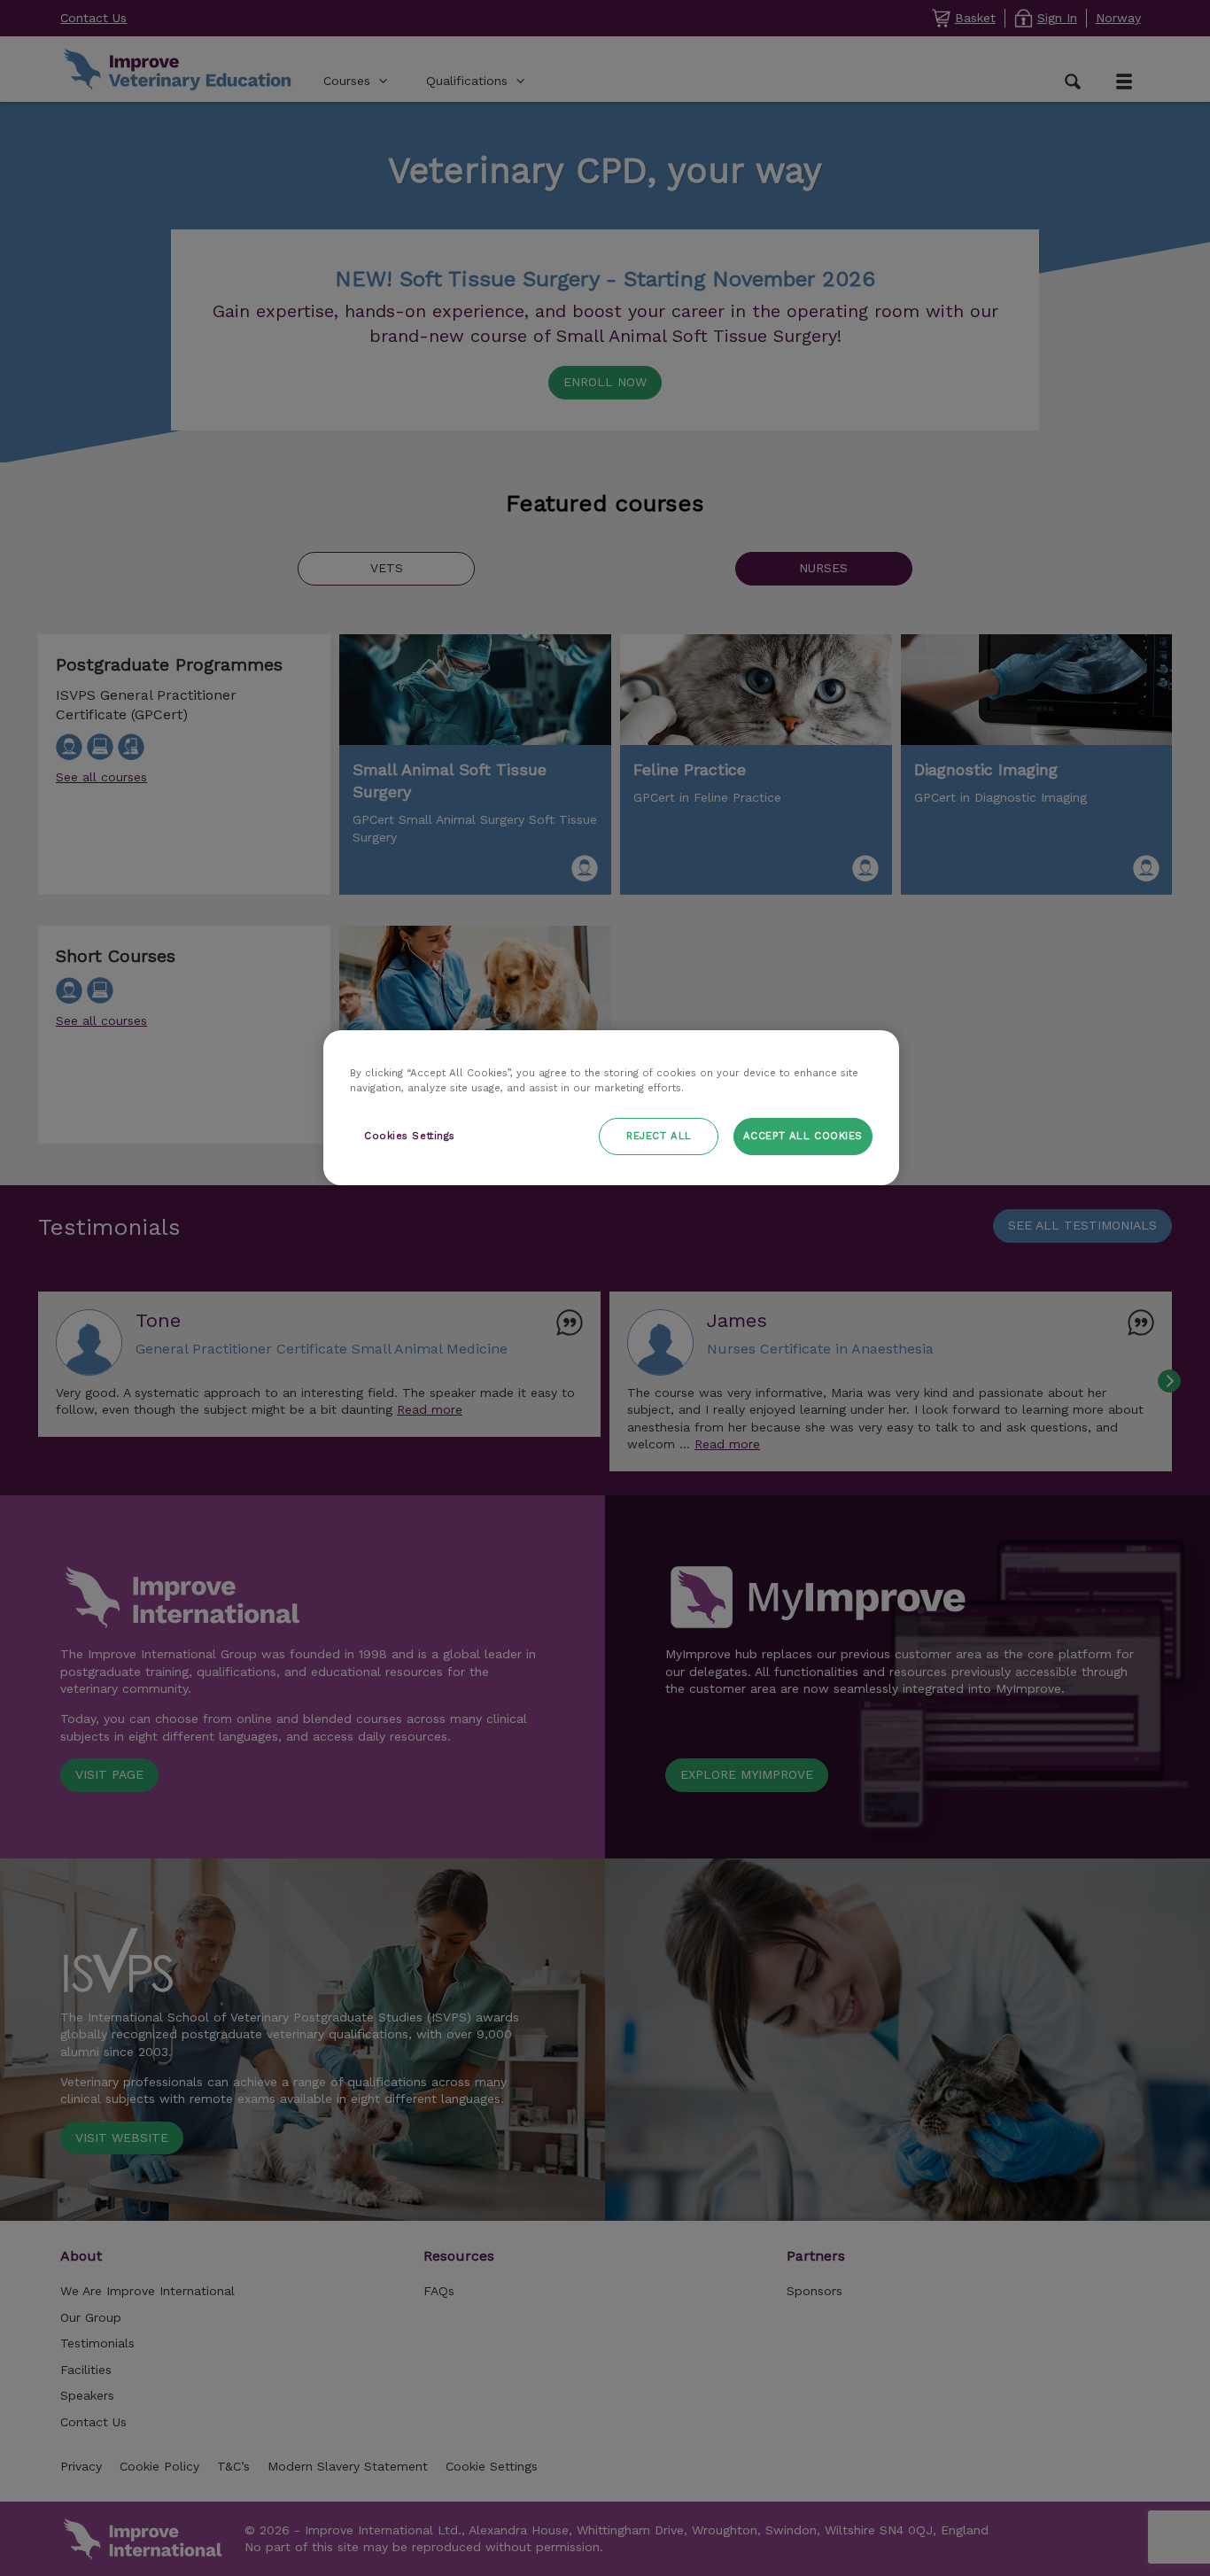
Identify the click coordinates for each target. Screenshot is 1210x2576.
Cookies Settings (410, 1136)
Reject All (659, 1136)
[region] (611, 1108)
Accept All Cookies (803, 1136)
